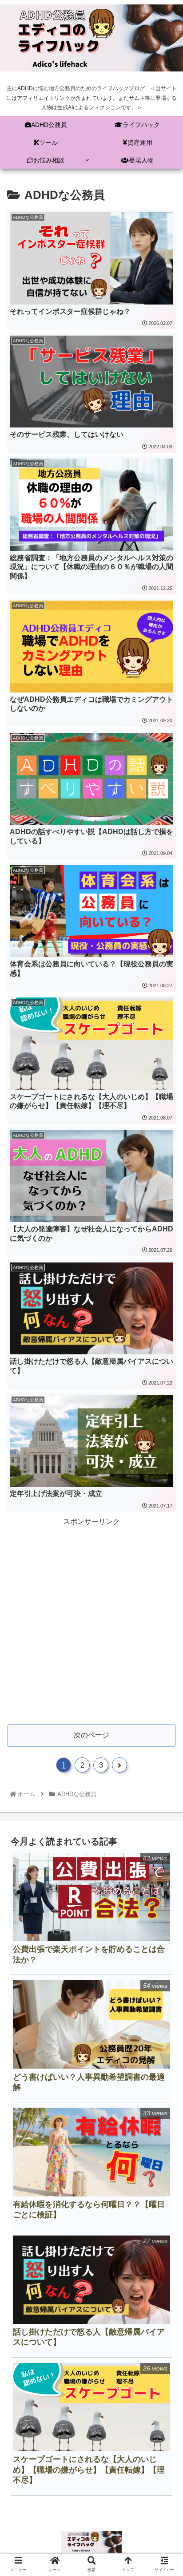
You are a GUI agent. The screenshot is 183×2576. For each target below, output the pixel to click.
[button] (164, 1443)
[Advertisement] (91, 1620)
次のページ (91, 1735)
